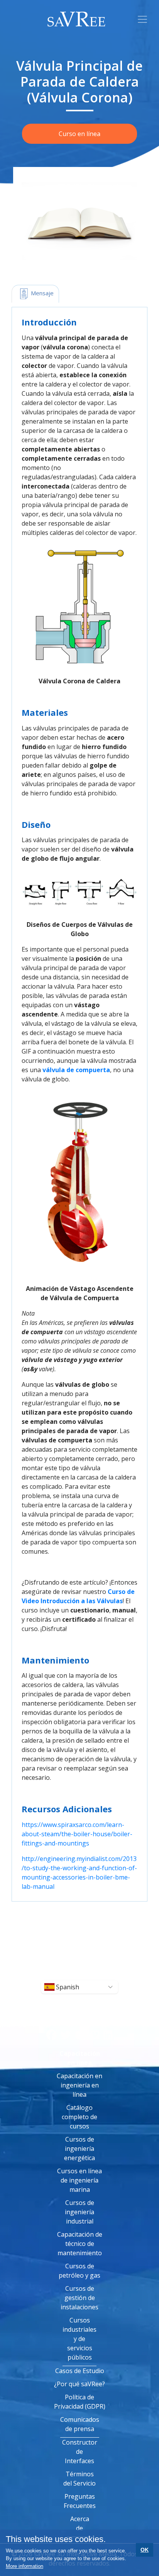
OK (145, 2550)
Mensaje (41, 293)
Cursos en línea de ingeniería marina (79, 2180)
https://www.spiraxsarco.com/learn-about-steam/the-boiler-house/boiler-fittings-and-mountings (77, 1834)
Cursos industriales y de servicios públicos (79, 2339)
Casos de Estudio (80, 2371)
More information (25, 2566)
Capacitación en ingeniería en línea (79, 2085)
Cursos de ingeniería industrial (79, 2212)
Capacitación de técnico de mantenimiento (80, 2244)
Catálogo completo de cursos (79, 2117)
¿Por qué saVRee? (79, 2384)
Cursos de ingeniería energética (79, 2149)
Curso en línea (79, 134)
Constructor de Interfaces (80, 2452)
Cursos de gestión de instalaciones (79, 2298)
